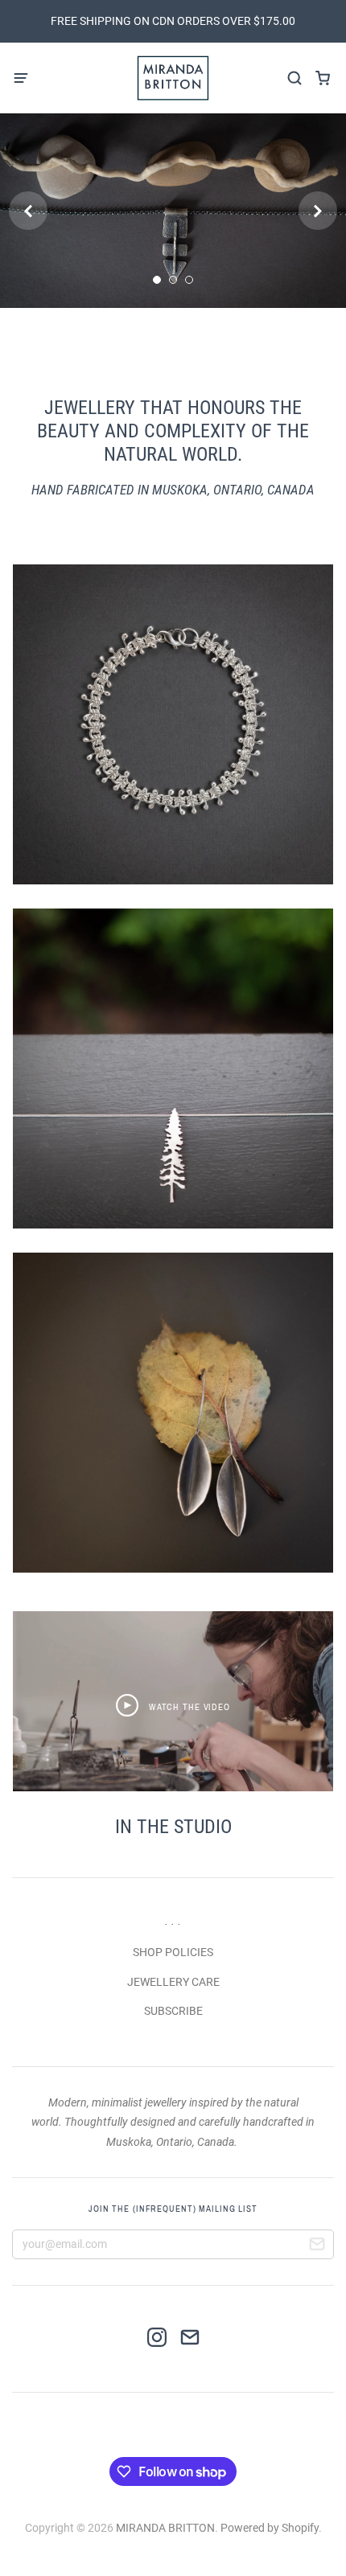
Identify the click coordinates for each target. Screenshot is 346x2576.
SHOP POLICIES (173, 1952)
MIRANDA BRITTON (165, 2528)
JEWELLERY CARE (173, 1982)
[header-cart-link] (322, 78)
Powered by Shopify (270, 2528)
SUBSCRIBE (173, 2011)
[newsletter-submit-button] (317, 2246)
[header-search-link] (294, 78)
